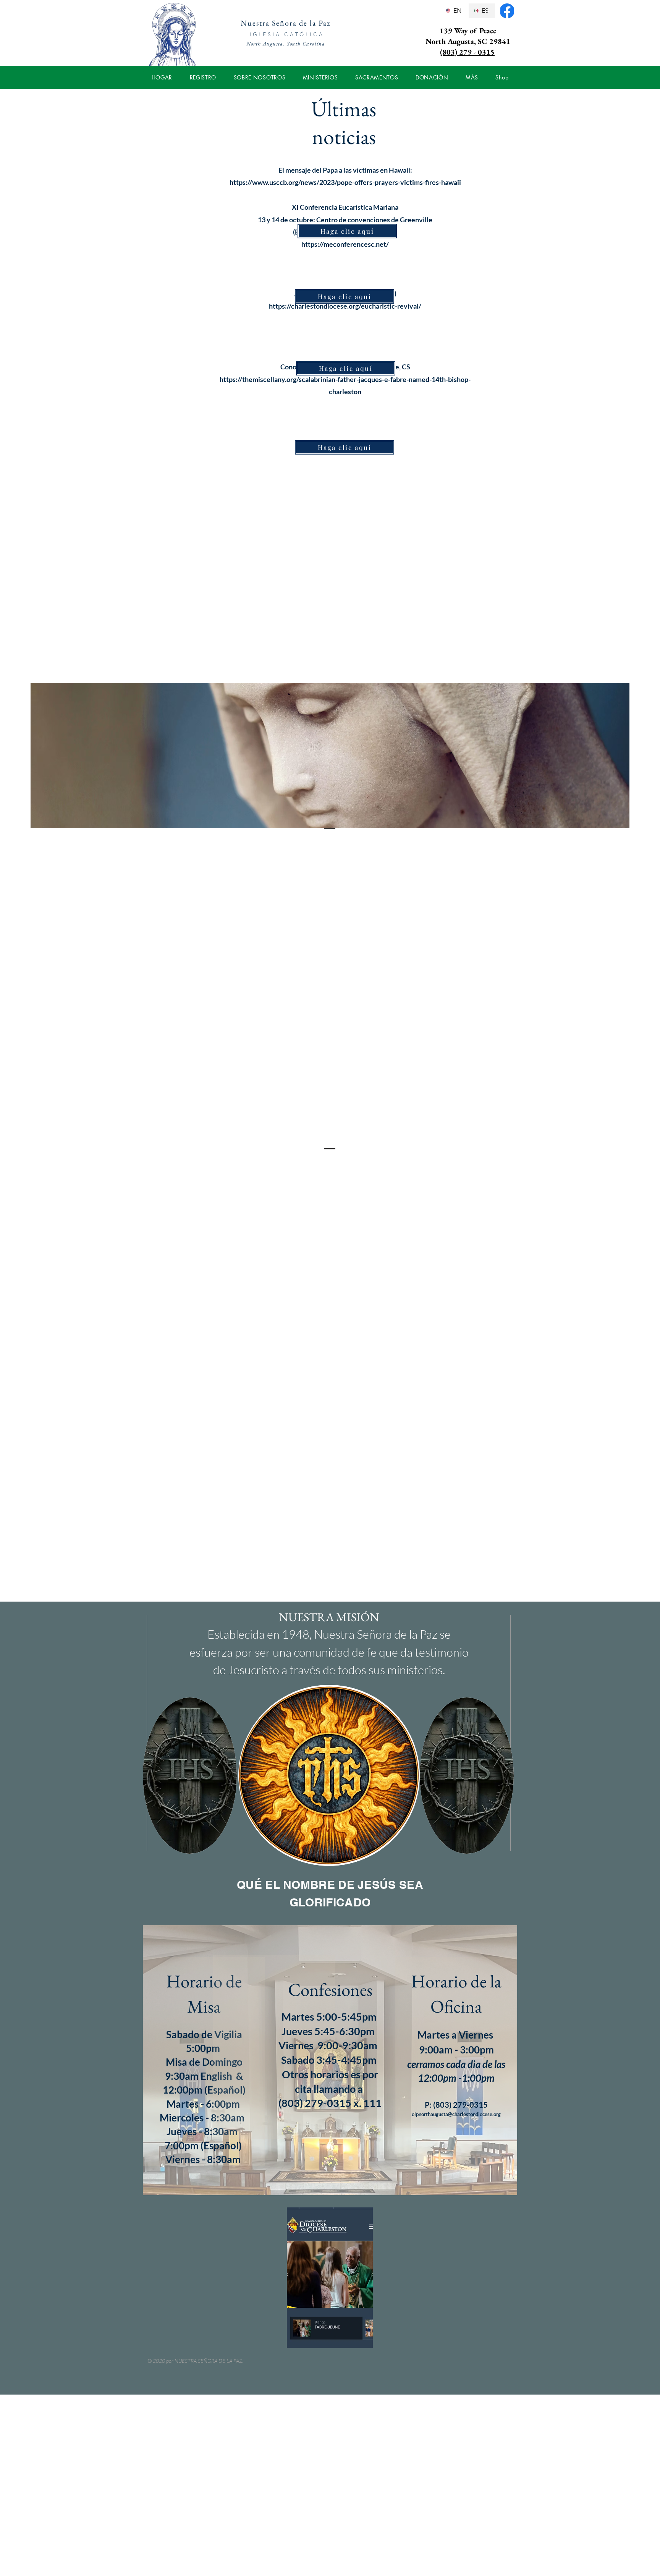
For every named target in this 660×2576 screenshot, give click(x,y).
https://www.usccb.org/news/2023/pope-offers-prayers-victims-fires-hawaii (345, 182)
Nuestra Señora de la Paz (286, 23)
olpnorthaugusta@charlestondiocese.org (456, 2114)
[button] (203, 77)
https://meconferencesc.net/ (345, 244)
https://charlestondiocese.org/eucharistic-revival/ (345, 306)
